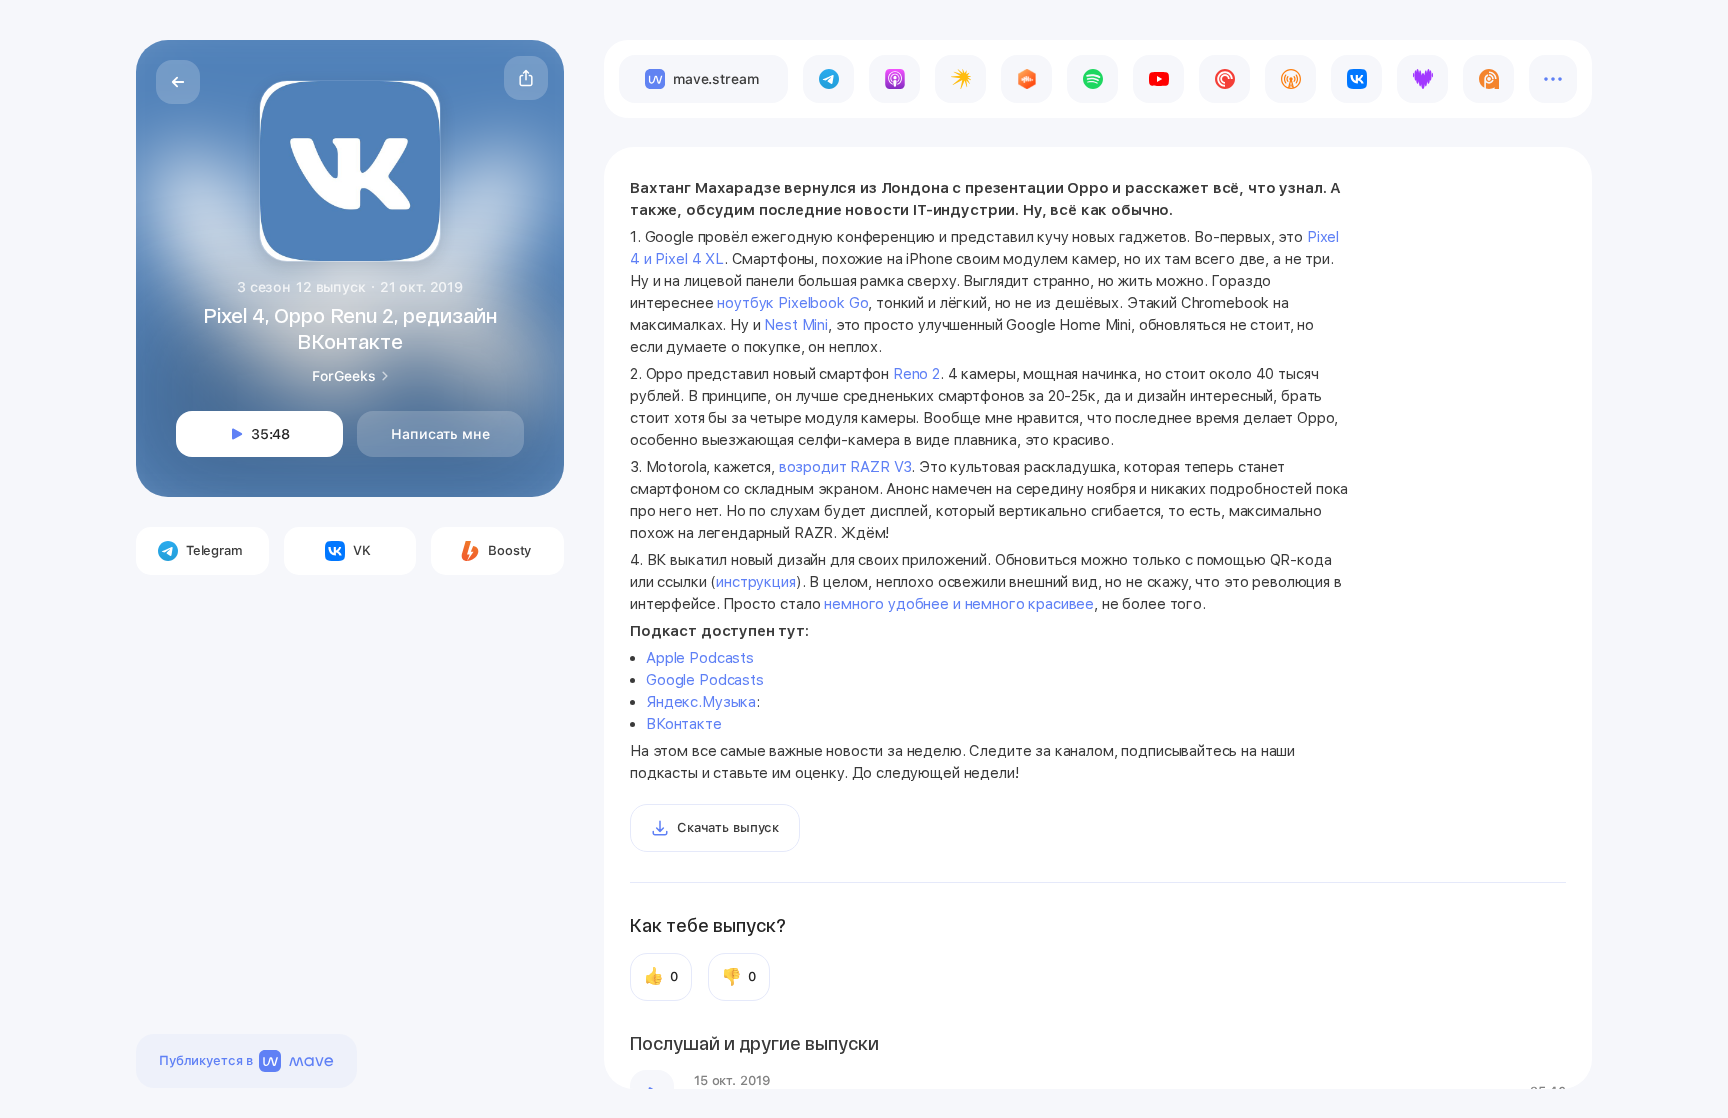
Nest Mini (796, 325)
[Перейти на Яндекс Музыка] (960, 79)
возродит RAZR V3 (845, 467)
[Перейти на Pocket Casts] (1224, 79)
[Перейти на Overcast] (1290, 79)
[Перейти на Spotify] (1092, 79)
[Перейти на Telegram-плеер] (828, 79)
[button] (526, 78)
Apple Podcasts (700, 658)
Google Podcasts (707, 680)
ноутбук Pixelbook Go (792, 303)
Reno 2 (916, 374)
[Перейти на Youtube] (1158, 79)
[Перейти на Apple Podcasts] (894, 79)
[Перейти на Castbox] (1026, 79)
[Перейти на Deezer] (1422, 79)
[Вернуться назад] (178, 82)
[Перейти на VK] (1356, 79)
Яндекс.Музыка (701, 702)
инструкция (756, 582)
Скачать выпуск (728, 827)
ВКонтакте (684, 724)
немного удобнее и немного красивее (959, 604)
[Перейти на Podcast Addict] (1488, 79)
